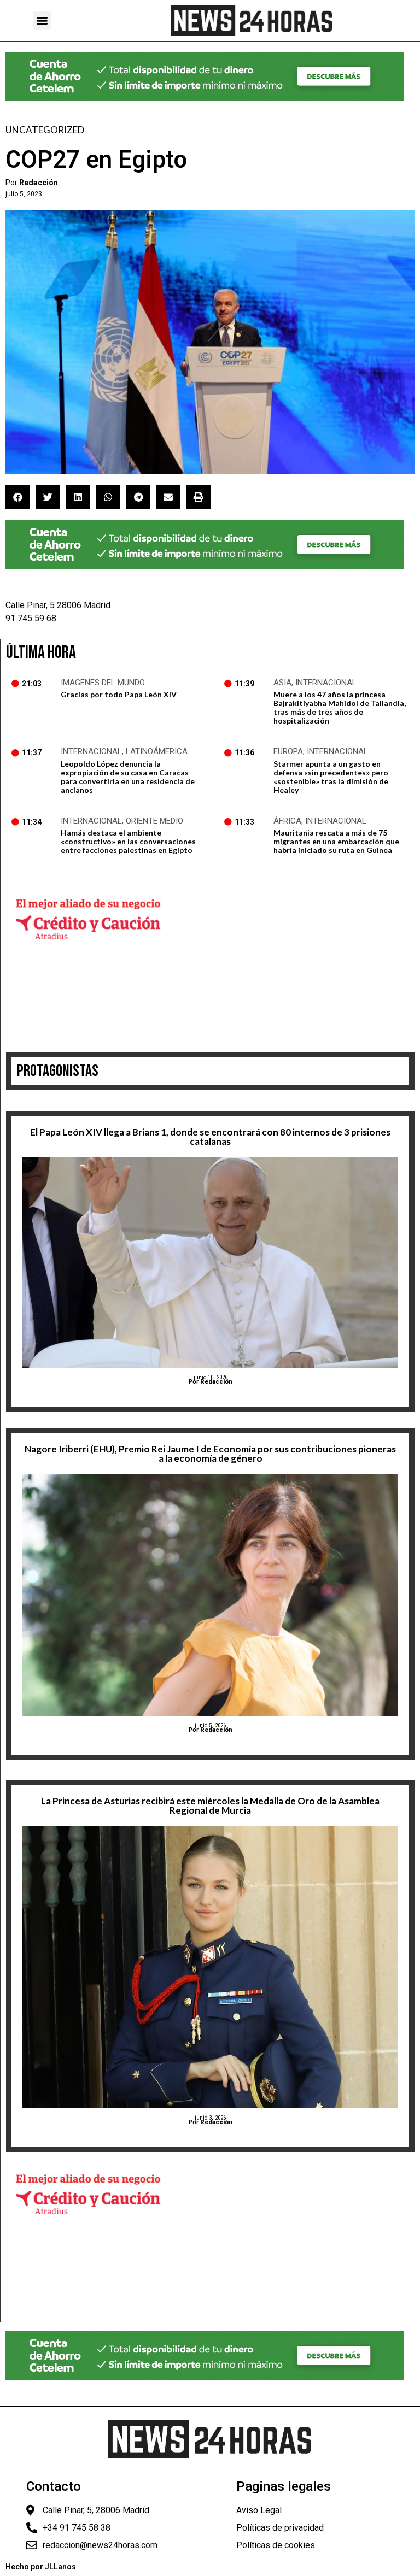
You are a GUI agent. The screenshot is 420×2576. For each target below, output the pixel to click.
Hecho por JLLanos (41, 2567)
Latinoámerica (157, 751)
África (287, 821)
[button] (42, 20)
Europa (288, 751)
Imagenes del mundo (103, 683)
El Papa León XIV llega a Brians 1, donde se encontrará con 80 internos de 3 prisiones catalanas (210, 1137)
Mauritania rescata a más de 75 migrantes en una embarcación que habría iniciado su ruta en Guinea (336, 841)
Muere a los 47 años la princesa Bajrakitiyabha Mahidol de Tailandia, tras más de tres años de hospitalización (340, 707)
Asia (282, 683)
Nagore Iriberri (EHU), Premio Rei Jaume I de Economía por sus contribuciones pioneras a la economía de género (210, 1454)
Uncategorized (45, 130)
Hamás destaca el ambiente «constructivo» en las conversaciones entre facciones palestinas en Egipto (128, 841)
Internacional (326, 683)
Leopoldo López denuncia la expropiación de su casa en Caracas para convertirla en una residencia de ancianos (128, 777)
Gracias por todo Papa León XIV (119, 694)
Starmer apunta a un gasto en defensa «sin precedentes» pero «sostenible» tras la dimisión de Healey (331, 777)
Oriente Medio (154, 821)
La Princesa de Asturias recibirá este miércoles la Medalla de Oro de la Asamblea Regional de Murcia (210, 1805)
